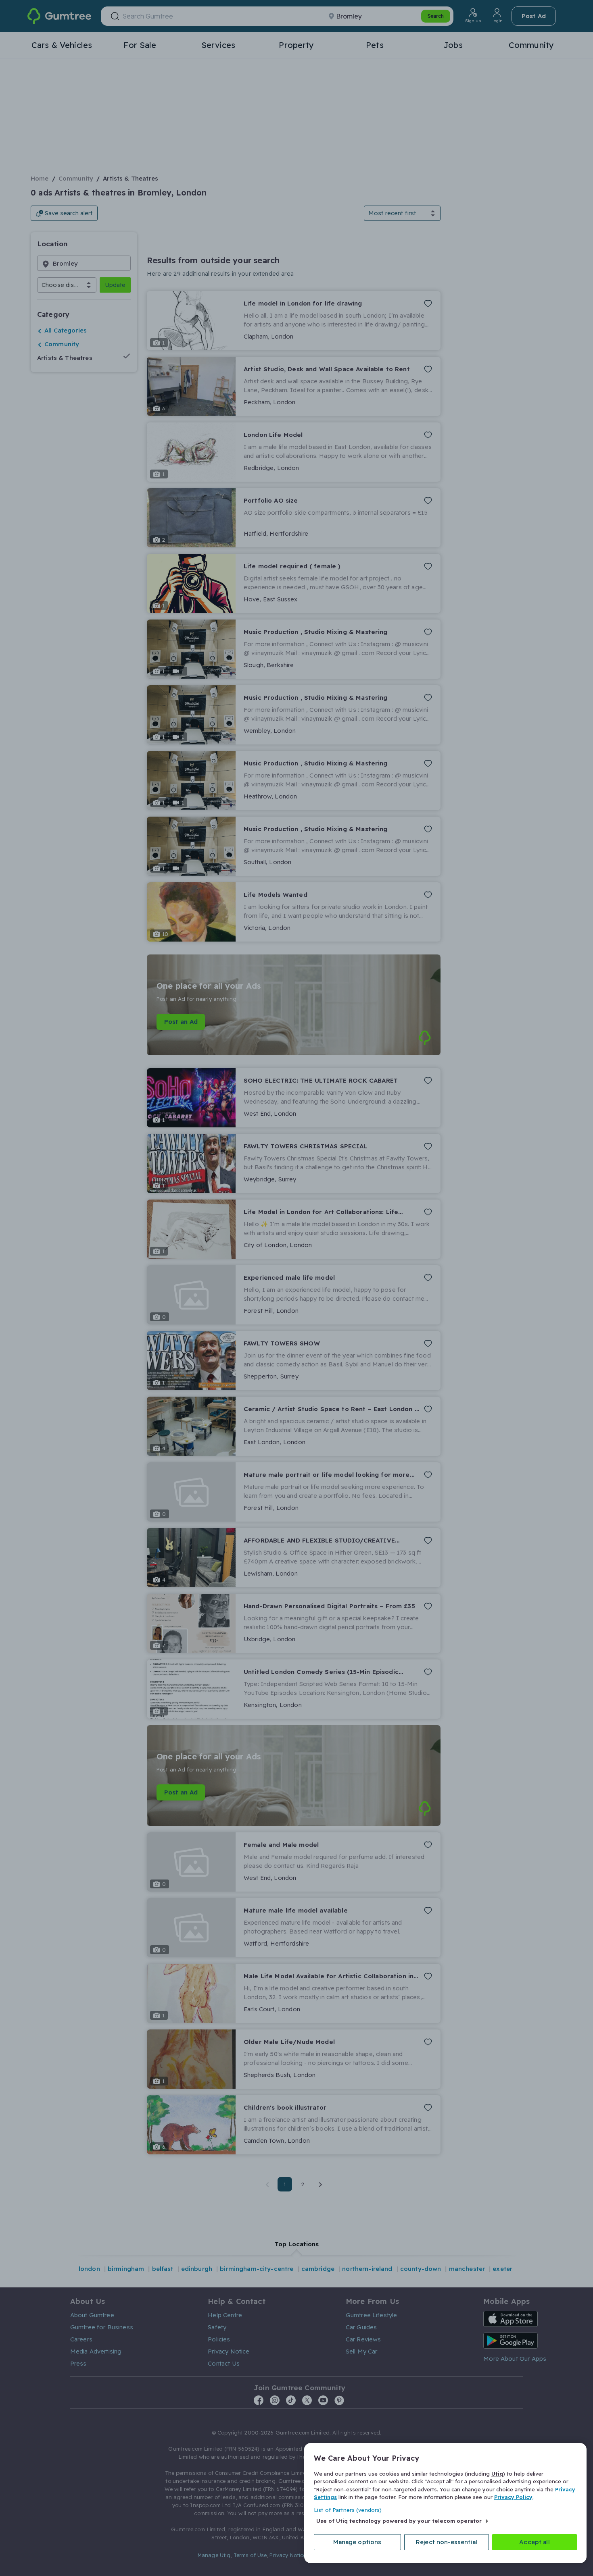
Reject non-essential (447, 2542)
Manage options (357, 2542)
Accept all (535, 2542)
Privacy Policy (513, 2497)
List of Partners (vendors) (348, 2510)
